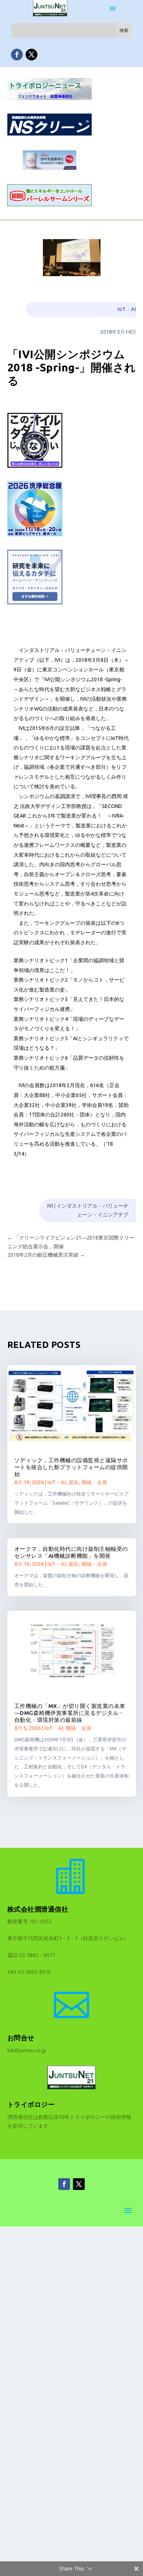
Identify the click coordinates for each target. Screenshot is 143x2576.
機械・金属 (94, 1482)
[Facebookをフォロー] (17, 55)
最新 (74, 1482)
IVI (50, 1206)
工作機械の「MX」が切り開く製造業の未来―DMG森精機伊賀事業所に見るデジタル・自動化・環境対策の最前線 (70, 1713)
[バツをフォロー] (32, 55)
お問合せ (21, 2038)
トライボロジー (31, 2104)
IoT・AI (127, 309)
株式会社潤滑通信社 (38, 1909)
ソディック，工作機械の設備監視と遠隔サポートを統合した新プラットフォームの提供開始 (71, 1467)
